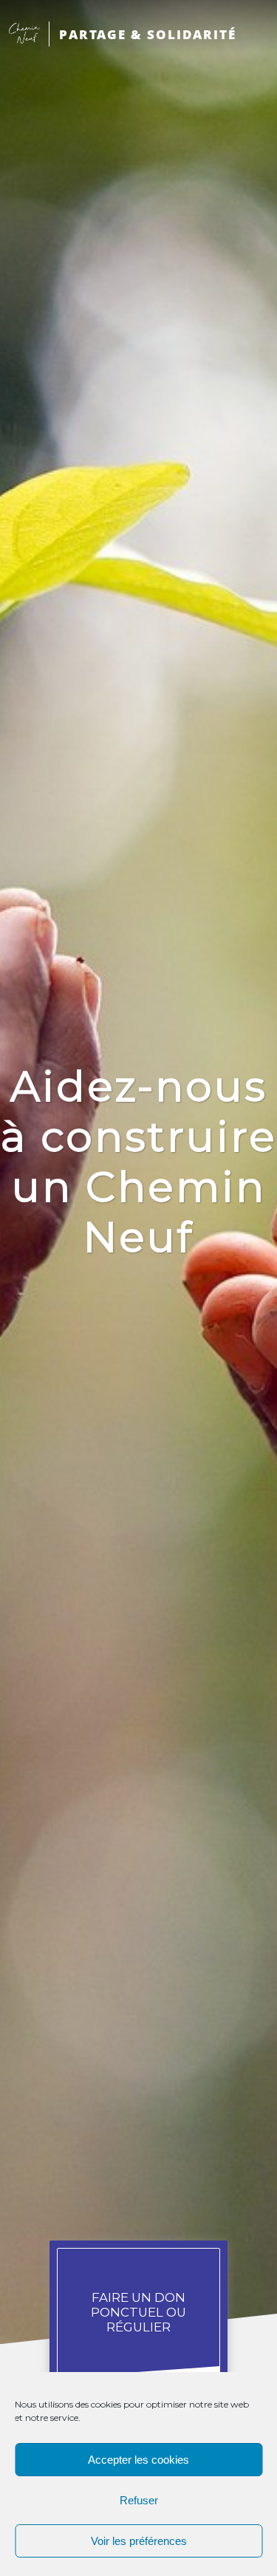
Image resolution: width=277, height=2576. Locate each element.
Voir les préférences (139, 2541)
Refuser (139, 2500)
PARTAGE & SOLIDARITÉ (148, 34)
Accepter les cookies (138, 2460)
